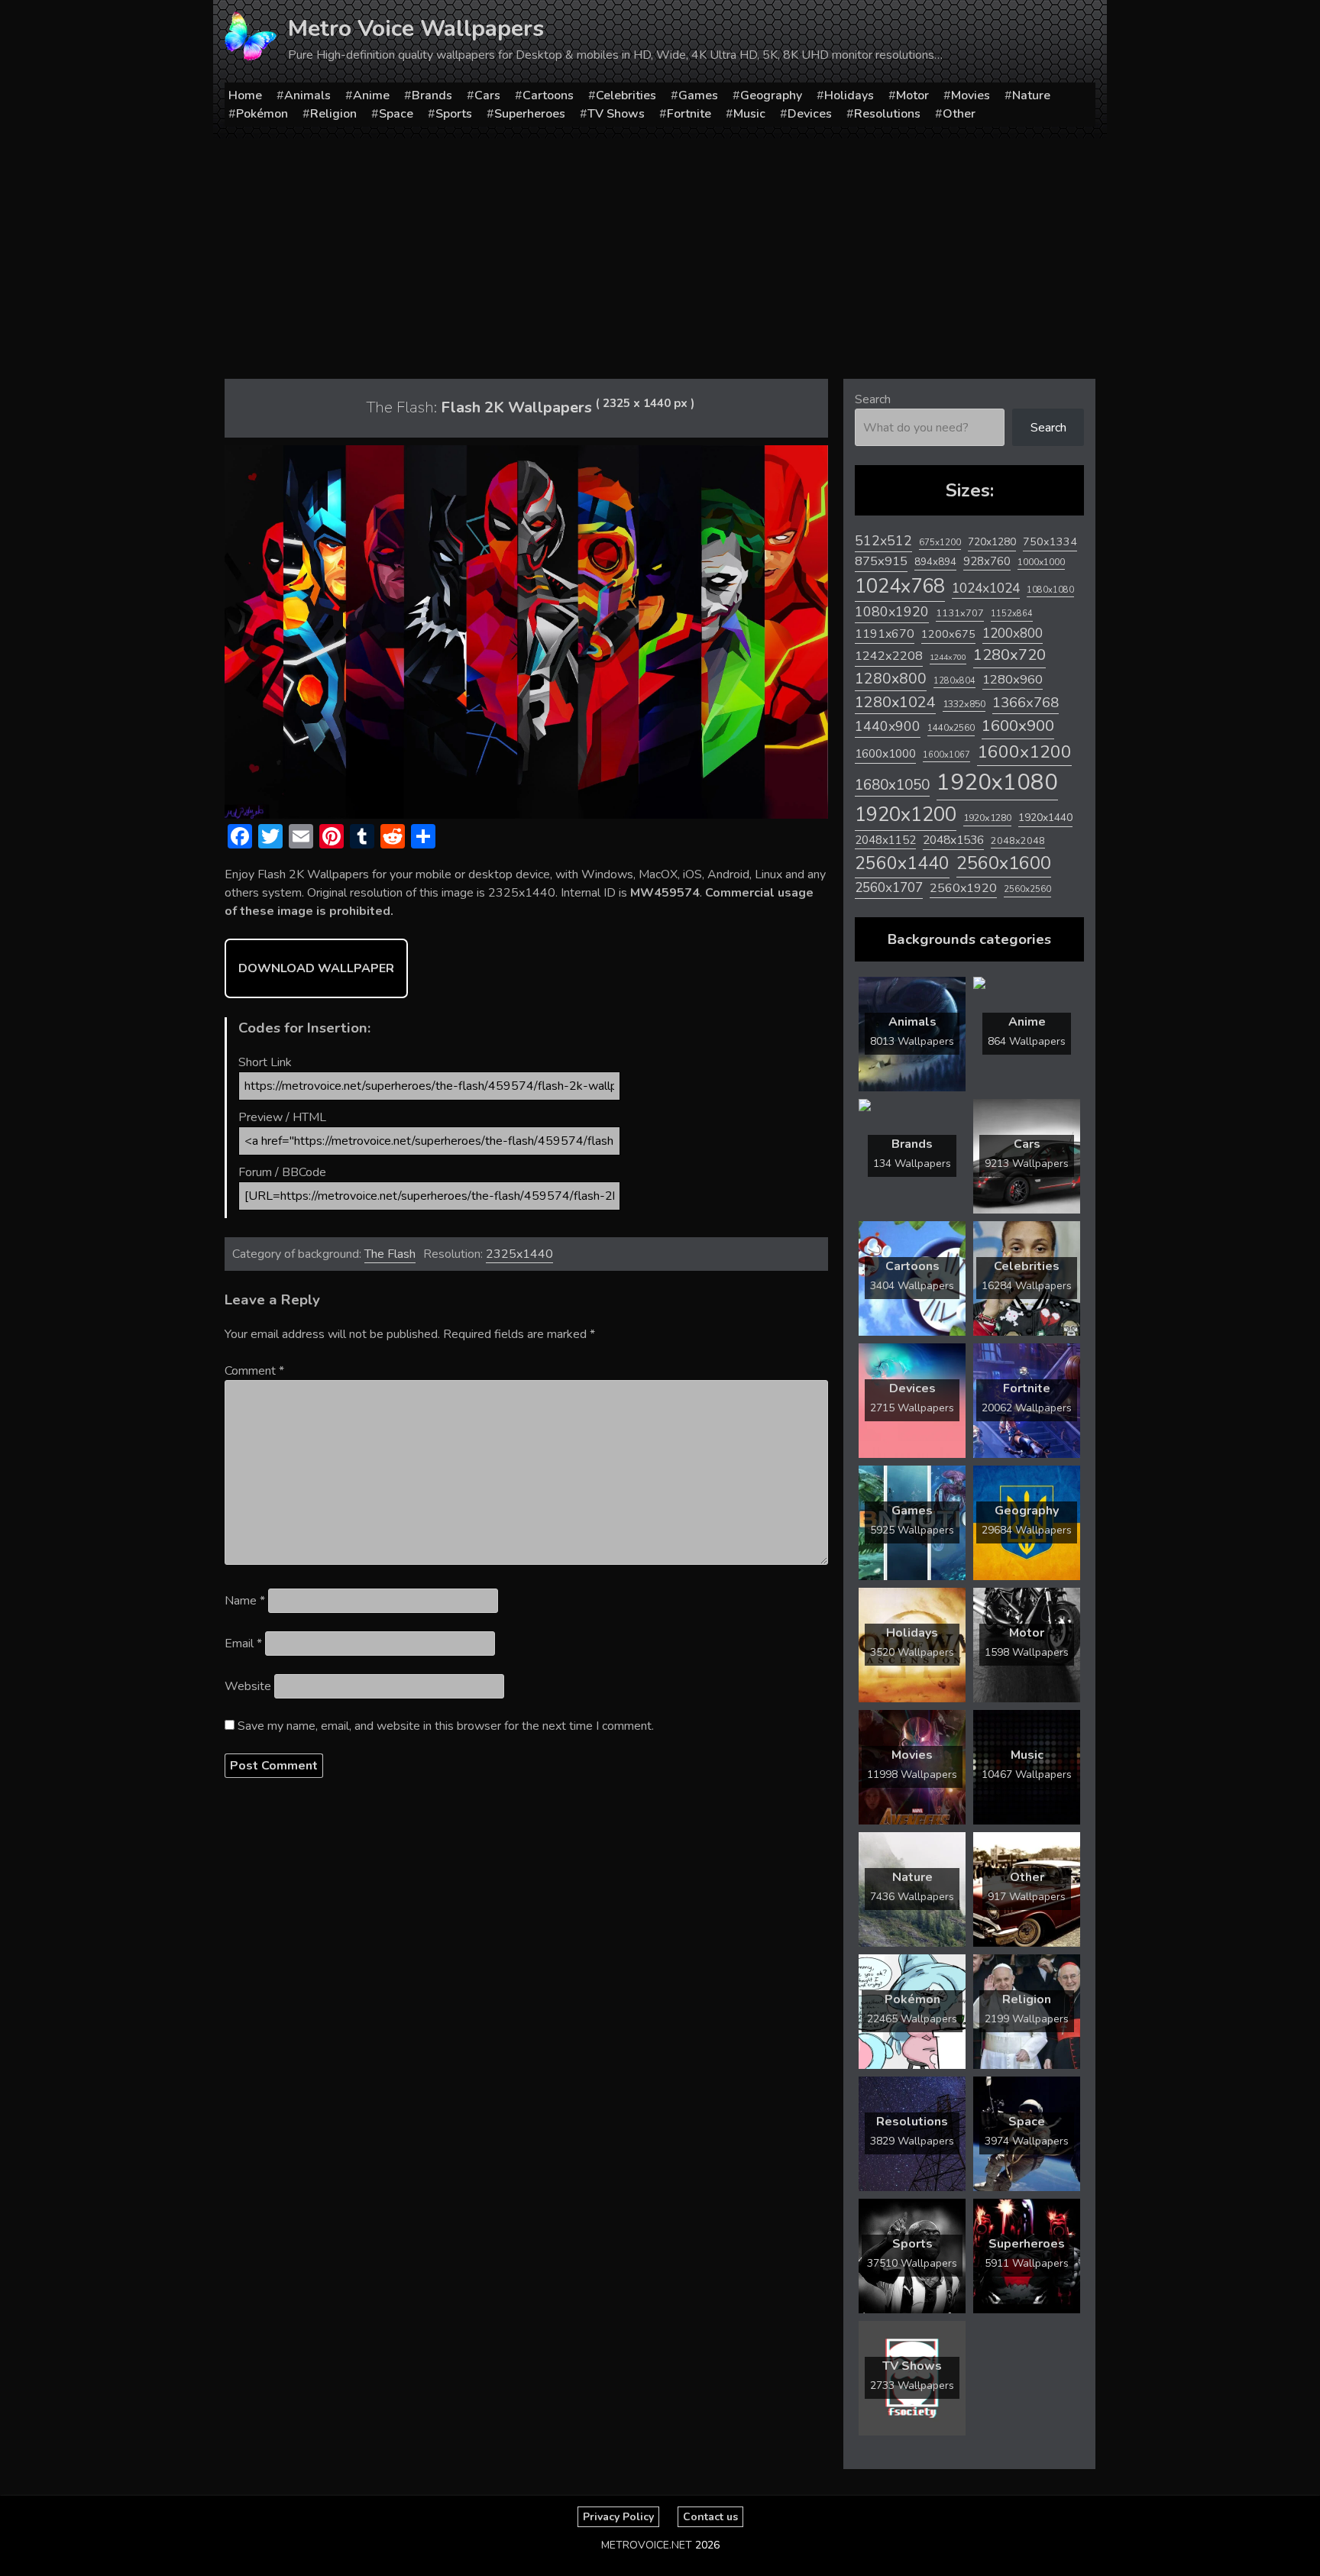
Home (245, 95)
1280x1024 (895, 702)
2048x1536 (953, 840)
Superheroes (530, 114)
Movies (971, 95)
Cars (487, 95)
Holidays (849, 95)
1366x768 (1026, 703)
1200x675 (948, 634)
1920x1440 (1045, 818)
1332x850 (964, 704)
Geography (771, 95)
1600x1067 (946, 755)
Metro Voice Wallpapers (416, 29)
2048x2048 (1018, 840)
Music (749, 114)
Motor (912, 95)
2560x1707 (889, 888)
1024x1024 (986, 588)
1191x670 (885, 634)
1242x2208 (889, 656)
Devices (810, 114)
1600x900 (1018, 726)
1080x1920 (892, 612)
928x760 (987, 561)
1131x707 (960, 613)
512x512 (883, 541)
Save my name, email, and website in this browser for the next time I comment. (446, 1726)
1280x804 (954, 681)
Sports (454, 114)
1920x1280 (987, 818)
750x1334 (1050, 542)
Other (959, 114)
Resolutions (887, 114)
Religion (333, 114)
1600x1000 (885, 754)
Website (248, 1686)
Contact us (710, 2517)
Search (873, 399)
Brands (432, 95)
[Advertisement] (660, 253)
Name (245, 1601)
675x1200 (940, 542)
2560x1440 (902, 863)
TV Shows (616, 114)
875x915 (881, 561)
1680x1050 (892, 785)
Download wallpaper (316, 968)
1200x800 (1013, 633)
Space (396, 114)
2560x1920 (963, 888)
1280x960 (1013, 679)
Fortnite (689, 114)
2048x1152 (885, 840)
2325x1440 (519, 1254)
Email (243, 1644)
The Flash (390, 1254)
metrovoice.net (647, 2545)
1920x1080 (997, 782)
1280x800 (891, 679)
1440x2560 (951, 728)
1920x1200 (906, 814)
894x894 (935, 562)
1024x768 (900, 586)
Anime (371, 95)
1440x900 (888, 726)
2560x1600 (1004, 863)
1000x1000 (1041, 562)
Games (698, 95)
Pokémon (262, 114)
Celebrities (626, 95)
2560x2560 (1027, 889)
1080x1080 (1050, 590)
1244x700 (948, 657)
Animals (307, 95)
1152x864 (1012, 614)
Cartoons (548, 95)
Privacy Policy (618, 2517)
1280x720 (1009, 655)
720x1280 (992, 542)
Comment (254, 1371)
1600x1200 (1024, 752)
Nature (1031, 95)
